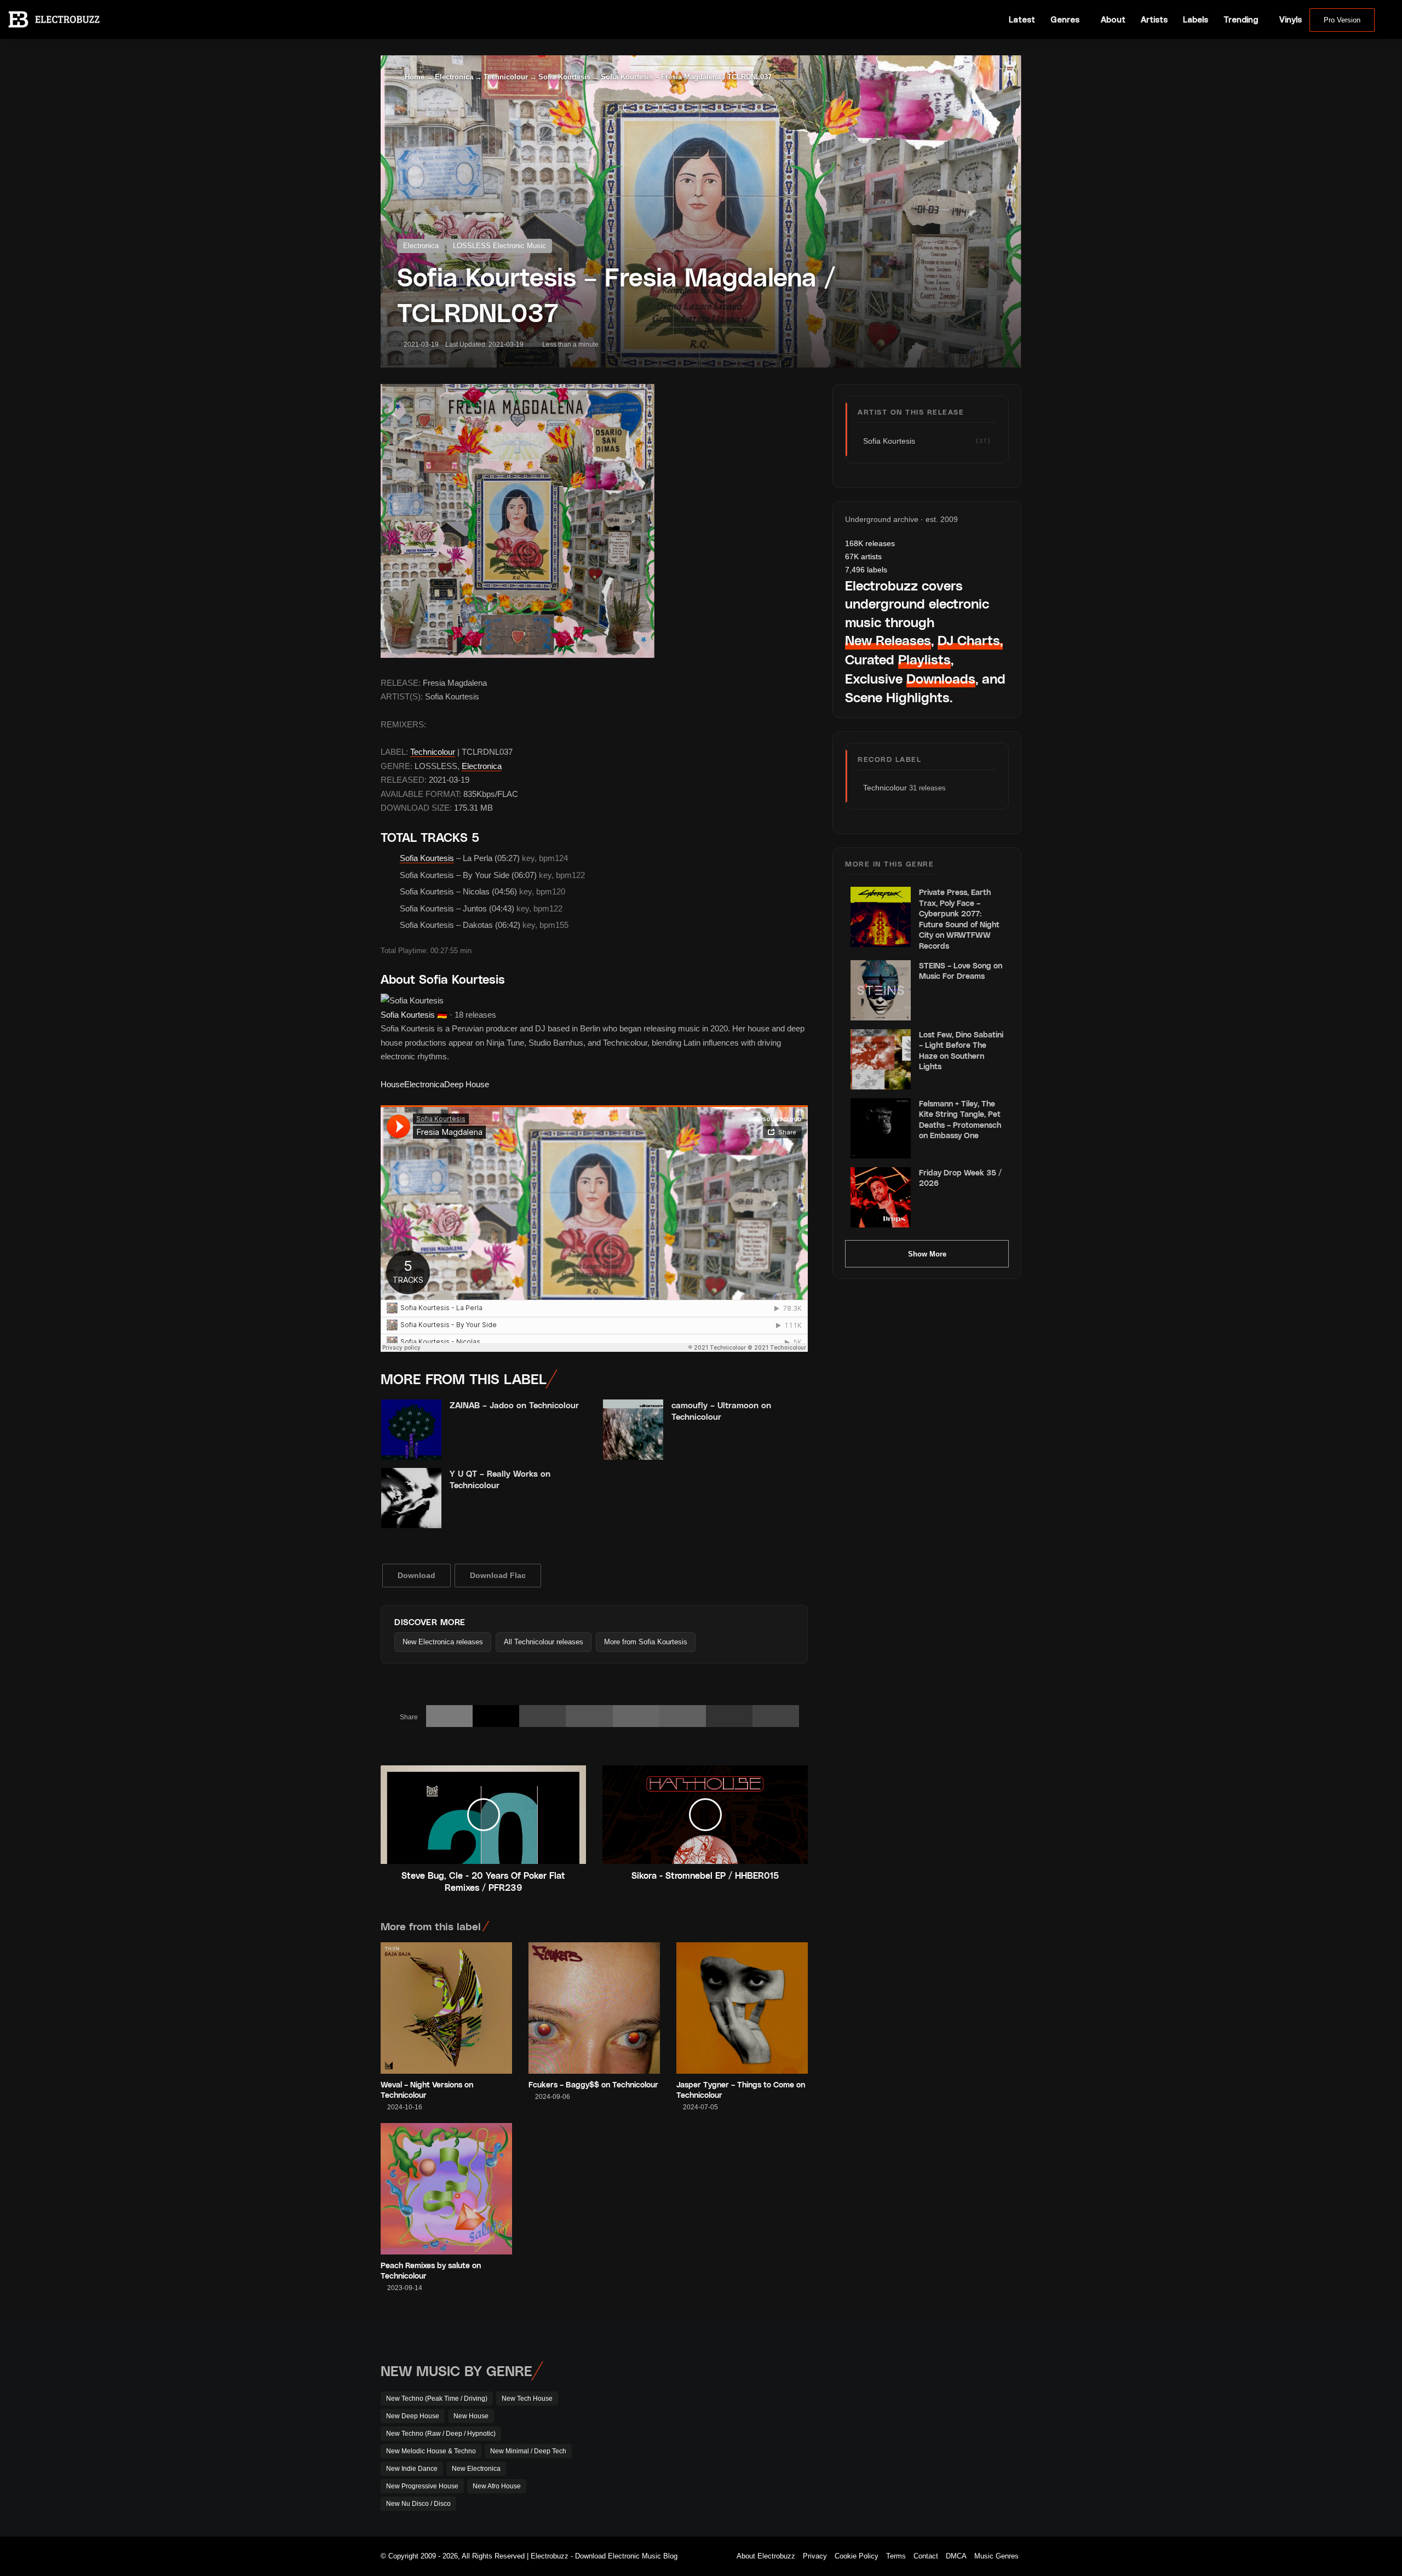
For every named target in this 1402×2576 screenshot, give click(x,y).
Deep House (467, 1084)
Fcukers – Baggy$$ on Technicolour (593, 2084)
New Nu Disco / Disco (418, 2504)
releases (870, 543)
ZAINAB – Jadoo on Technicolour (514, 1405)
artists (863, 556)
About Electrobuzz (766, 2556)
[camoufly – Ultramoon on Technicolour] (633, 1430)
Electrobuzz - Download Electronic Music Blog (604, 2556)
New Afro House (497, 2486)
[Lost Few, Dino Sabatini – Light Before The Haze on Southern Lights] (881, 1059)
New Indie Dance (412, 2469)
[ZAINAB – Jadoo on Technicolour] (411, 1430)
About (1113, 19)
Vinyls (1291, 19)
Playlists (924, 659)
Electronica (454, 77)
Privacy (815, 2556)
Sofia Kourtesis (564, 77)
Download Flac (498, 1575)
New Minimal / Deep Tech (528, 2451)
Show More (927, 1254)
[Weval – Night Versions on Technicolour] (446, 2008)
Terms (896, 2556)
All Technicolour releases (544, 1642)
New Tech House (527, 2399)
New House (471, 2416)
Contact (926, 2556)
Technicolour (506, 77)
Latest (1022, 19)
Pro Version (1342, 20)
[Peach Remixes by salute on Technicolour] (446, 2189)
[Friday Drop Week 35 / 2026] (881, 1197)
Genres (1065, 19)
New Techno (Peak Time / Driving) (437, 2399)
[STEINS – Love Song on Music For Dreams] (881, 990)
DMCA (956, 2556)
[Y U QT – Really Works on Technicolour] (411, 1498)
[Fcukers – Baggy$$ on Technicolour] (594, 2008)
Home (413, 77)
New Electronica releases (443, 1642)
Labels (1196, 19)
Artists (1154, 19)
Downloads (941, 678)
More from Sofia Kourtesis (646, 1642)
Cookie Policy (857, 2556)
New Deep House (413, 2416)
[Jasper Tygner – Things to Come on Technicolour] (742, 2008)
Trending (1241, 19)
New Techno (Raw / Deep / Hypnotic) (441, 2434)
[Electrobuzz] (54, 19)
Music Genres (996, 2556)
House (392, 1084)
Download (416, 1575)
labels (866, 570)
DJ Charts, (970, 640)
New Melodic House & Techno (431, 2451)
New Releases (888, 640)
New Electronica (476, 2469)
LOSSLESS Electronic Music (499, 246)
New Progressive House (422, 2486)
